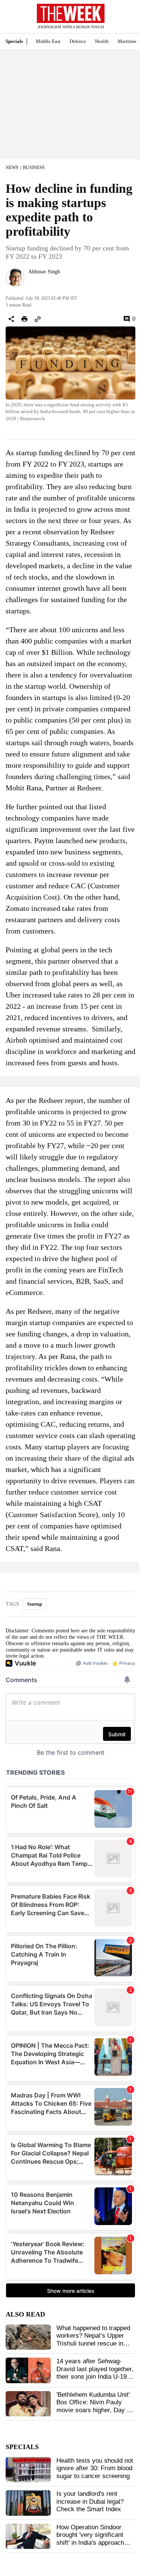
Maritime (127, 41)
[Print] (24, 319)
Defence (78, 41)
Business (34, 168)
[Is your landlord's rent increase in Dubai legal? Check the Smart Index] (28, 2503)
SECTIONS (11, 18)
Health (102, 41)
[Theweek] (71, 13)
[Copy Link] (38, 319)
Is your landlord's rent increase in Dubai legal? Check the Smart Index (90, 2501)
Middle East (48, 41)
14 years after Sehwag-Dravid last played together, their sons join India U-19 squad (95, 2373)
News (12, 168)
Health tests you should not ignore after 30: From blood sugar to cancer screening (95, 2468)
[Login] (124, 20)
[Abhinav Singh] (15, 278)
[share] (11, 319)
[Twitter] (31, 282)
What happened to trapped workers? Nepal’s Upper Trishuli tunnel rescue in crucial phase (93, 2340)
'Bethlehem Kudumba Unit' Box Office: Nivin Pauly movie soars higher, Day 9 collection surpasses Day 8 (95, 2406)
